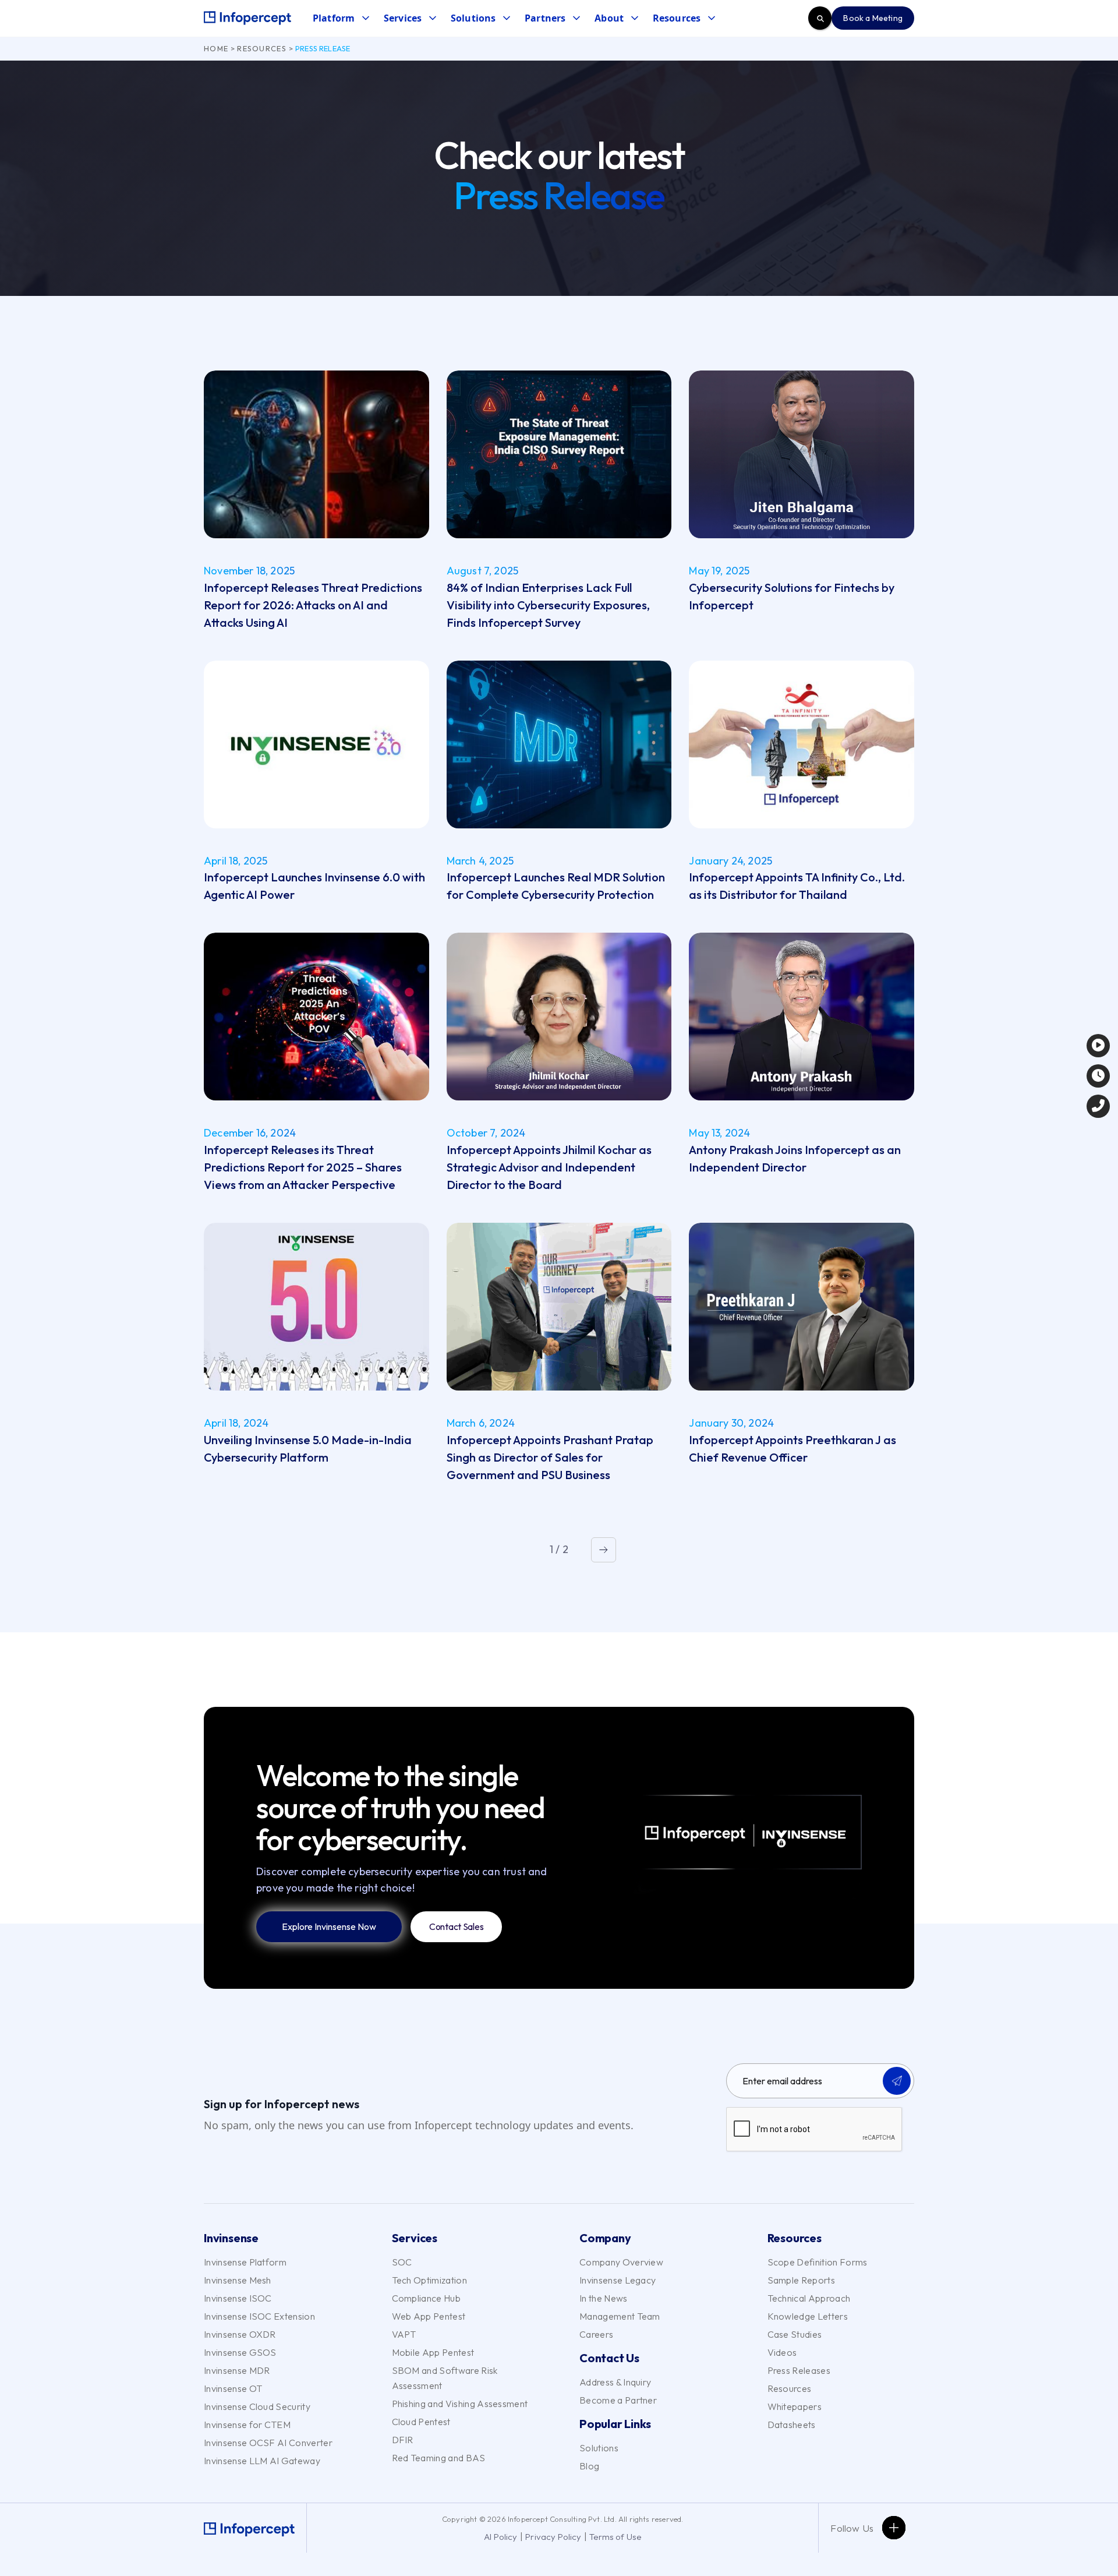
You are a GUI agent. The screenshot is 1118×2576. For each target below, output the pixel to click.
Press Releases (799, 2370)
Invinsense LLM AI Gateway (262, 2461)
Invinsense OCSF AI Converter (268, 2443)
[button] (341, 18)
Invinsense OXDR (240, 2334)
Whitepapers (795, 2406)
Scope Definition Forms (818, 2262)
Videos (782, 2352)
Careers (596, 2334)
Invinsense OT (233, 2388)
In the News (604, 2298)
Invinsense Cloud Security (257, 2406)
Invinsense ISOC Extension (259, 2316)
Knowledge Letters (808, 2316)
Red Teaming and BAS (439, 2458)
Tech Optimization (429, 2280)
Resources (262, 48)
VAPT (404, 2334)
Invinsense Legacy (618, 2280)
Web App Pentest (429, 2316)
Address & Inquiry (615, 2382)
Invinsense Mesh (238, 2280)
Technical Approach (809, 2298)
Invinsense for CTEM (247, 2425)
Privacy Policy (553, 2537)
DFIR (403, 2440)
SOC (402, 2262)
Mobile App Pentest (433, 2352)
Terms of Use (615, 2537)
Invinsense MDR (237, 2370)
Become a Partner (618, 2400)
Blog (589, 2466)
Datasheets (792, 2425)
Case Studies (795, 2334)
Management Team (620, 2316)
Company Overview (621, 2262)
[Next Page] (604, 1550)
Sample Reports (801, 2280)
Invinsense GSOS (240, 2352)
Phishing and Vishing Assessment (460, 2404)
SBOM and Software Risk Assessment (445, 2378)
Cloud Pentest (421, 2422)
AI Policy (501, 2537)
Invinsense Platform (245, 2262)
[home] (247, 18)
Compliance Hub (426, 2298)
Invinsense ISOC (238, 2298)
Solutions (599, 2448)
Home (216, 48)
